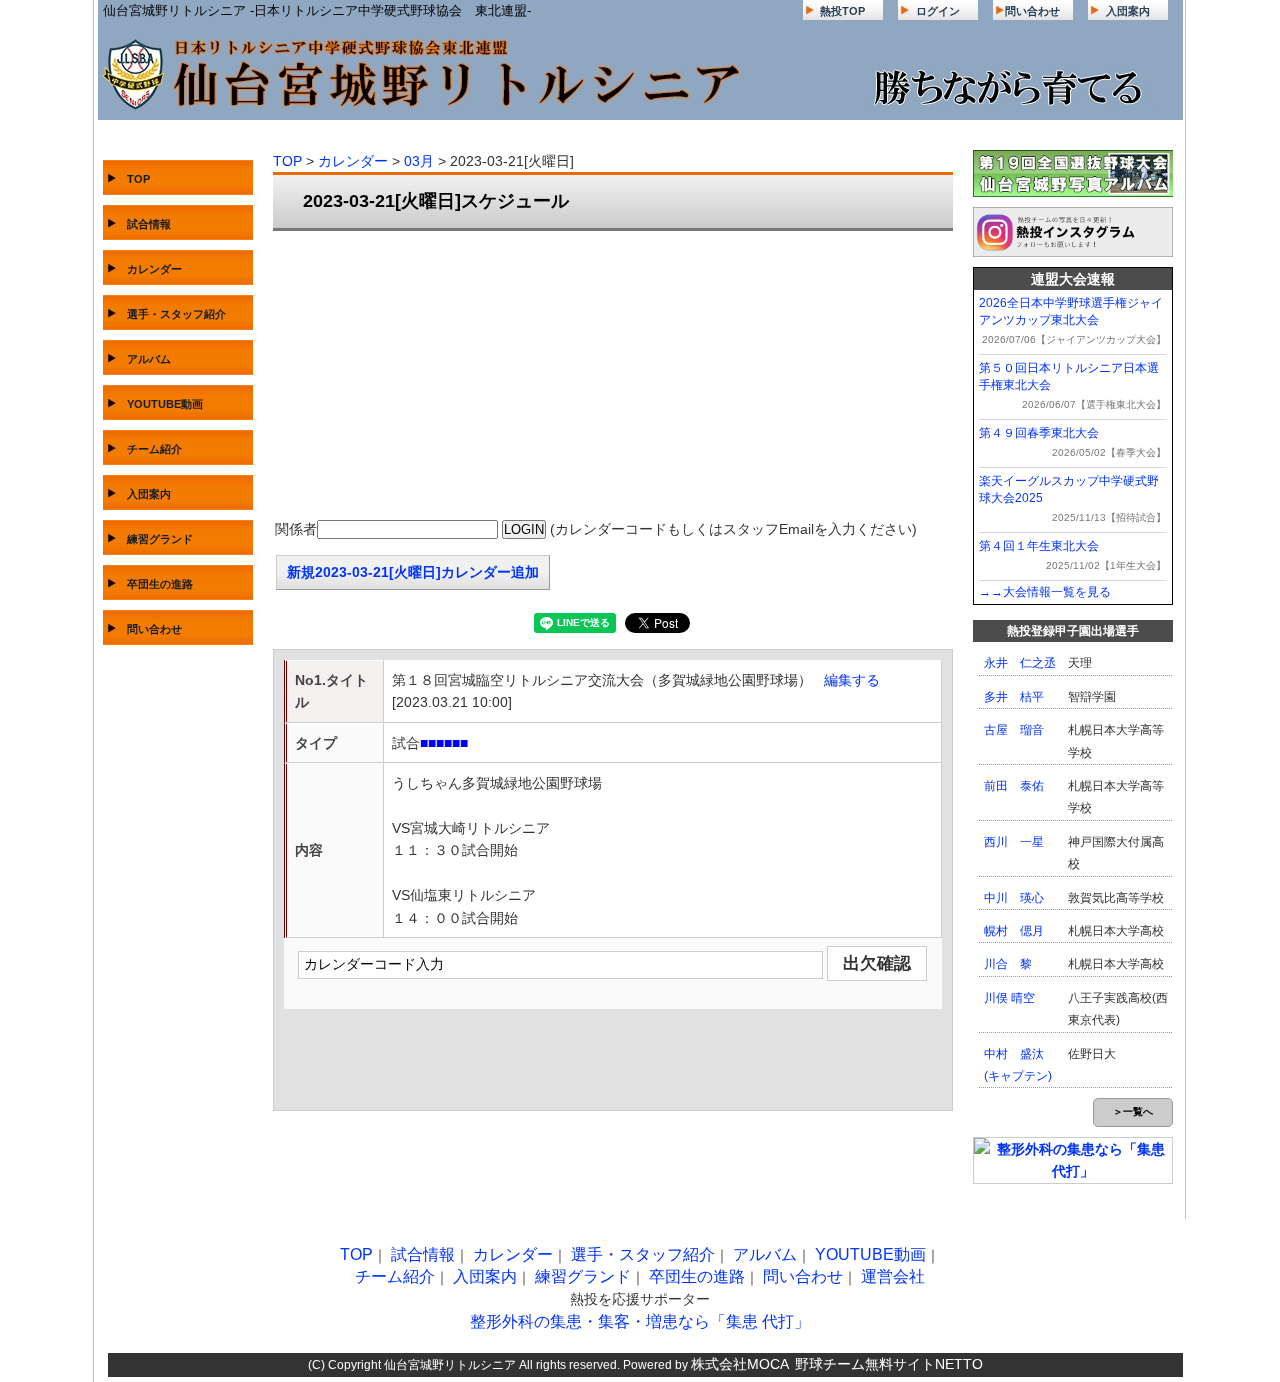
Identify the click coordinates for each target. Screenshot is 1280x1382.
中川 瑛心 (1014, 898)
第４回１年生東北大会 (1039, 546)
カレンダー (154, 269)
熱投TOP (842, 11)
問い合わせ (1032, 11)
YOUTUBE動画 (165, 404)
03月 (419, 161)
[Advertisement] (613, 376)
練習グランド (160, 539)
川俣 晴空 (1009, 998)
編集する (852, 680)
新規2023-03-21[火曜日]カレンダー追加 (413, 572)
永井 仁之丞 (1020, 663)
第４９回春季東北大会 (1039, 433)
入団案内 (1128, 11)
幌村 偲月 (1014, 931)
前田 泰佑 (1014, 786)
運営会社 (893, 1276)
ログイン (938, 11)
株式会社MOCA (740, 1364)
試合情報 (149, 224)
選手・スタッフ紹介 (176, 314)
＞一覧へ (1133, 1111)
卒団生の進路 (160, 584)
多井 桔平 (1014, 697)
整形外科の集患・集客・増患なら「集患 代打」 (640, 1321)
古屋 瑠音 (1014, 730)
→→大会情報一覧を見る (1045, 592)
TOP (138, 179)
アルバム (149, 359)
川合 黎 (1008, 964)
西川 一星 (1014, 842)
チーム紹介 (154, 449)
